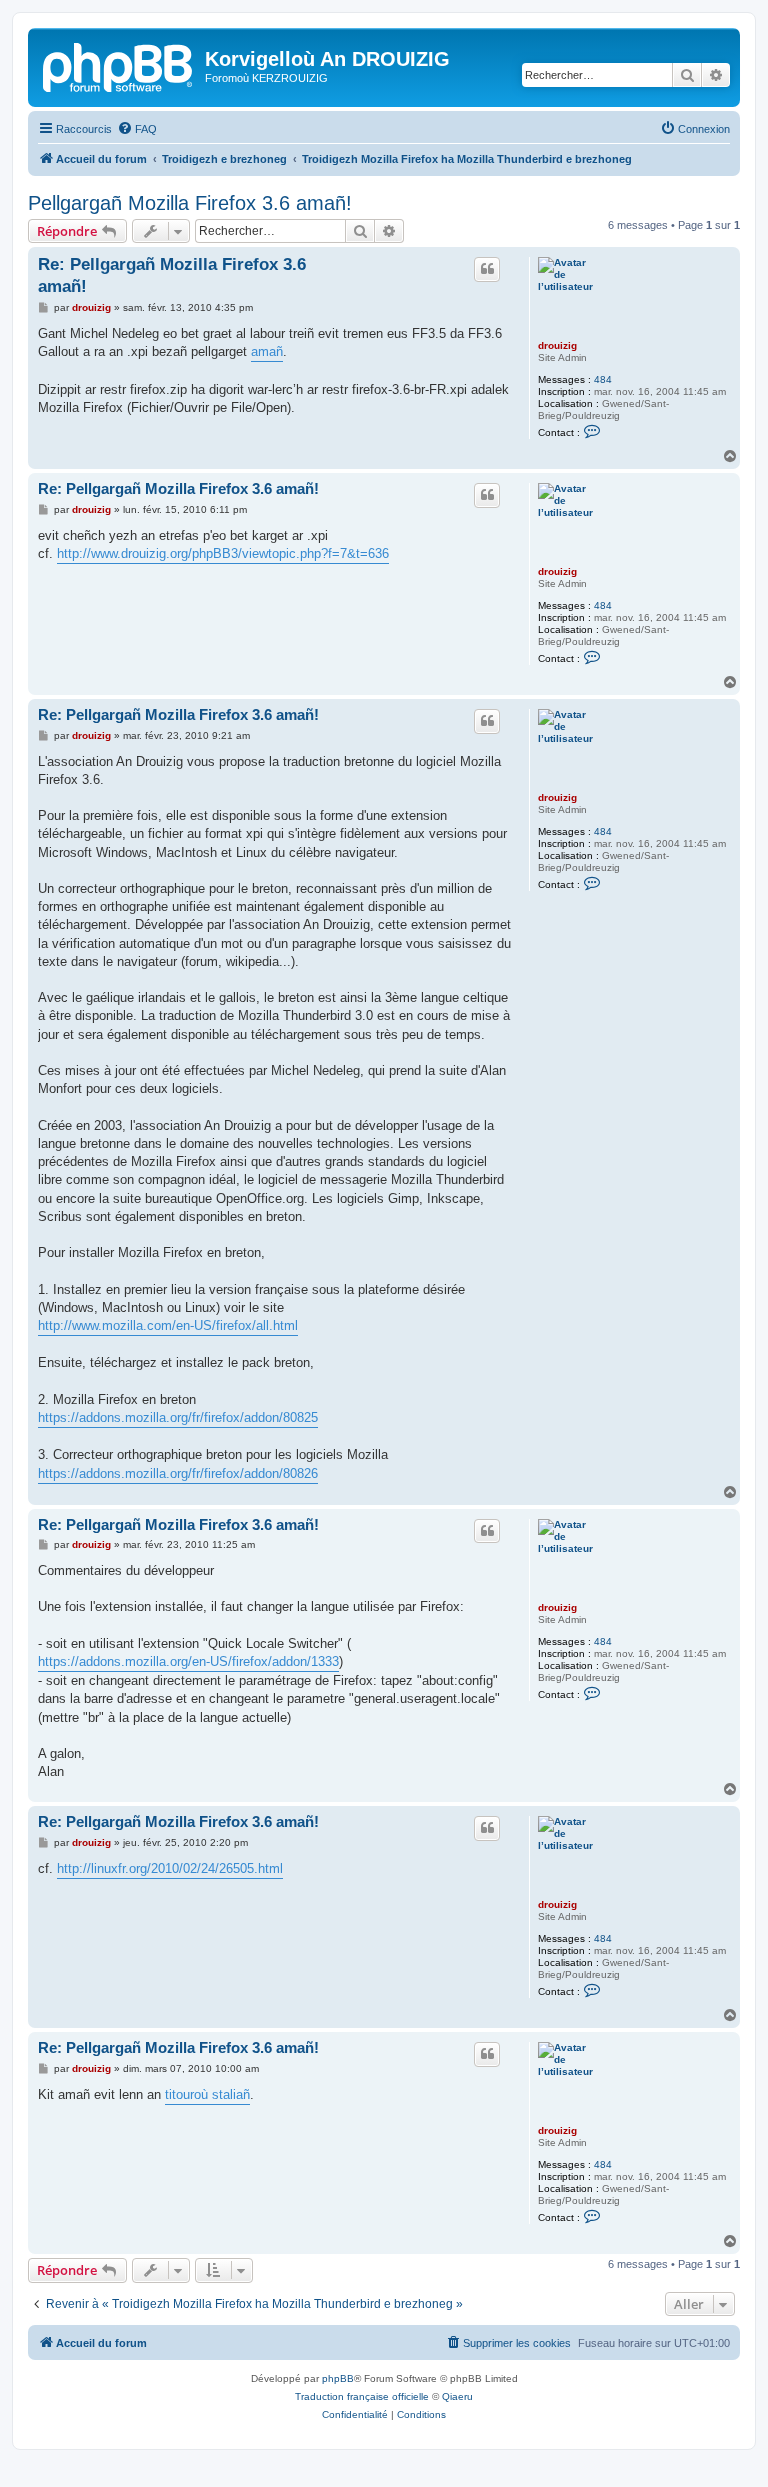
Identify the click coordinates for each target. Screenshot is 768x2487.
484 (603, 379)
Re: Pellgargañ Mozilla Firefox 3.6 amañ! (172, 275)
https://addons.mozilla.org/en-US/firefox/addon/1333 (188, 1661)
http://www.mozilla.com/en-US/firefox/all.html (168, 1325)
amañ (267, 351)
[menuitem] (137, 129)
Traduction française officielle (362, 2396)
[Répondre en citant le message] (487, 269)
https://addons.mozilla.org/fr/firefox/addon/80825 (178, 1417)
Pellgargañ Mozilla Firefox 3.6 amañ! (190, 203)
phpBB (338, 2378)
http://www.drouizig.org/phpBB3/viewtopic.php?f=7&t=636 (223, 553)
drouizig (557, 345)
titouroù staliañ (207, 2094)
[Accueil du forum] (119, 65)
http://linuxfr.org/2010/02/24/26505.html (170, 1868)
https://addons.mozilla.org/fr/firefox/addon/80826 (178, 1473)
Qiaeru (457, 2396)
